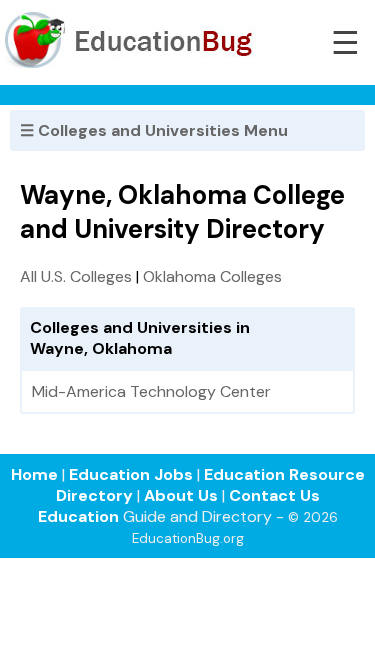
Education (78, 516)
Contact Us (274, 495)
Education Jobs (131, 474)
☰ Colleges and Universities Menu (154, 130)
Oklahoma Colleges (212, 276)
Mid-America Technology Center (151, 391)
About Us (181, 495)
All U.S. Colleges (76, 276)
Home (34, 474)
